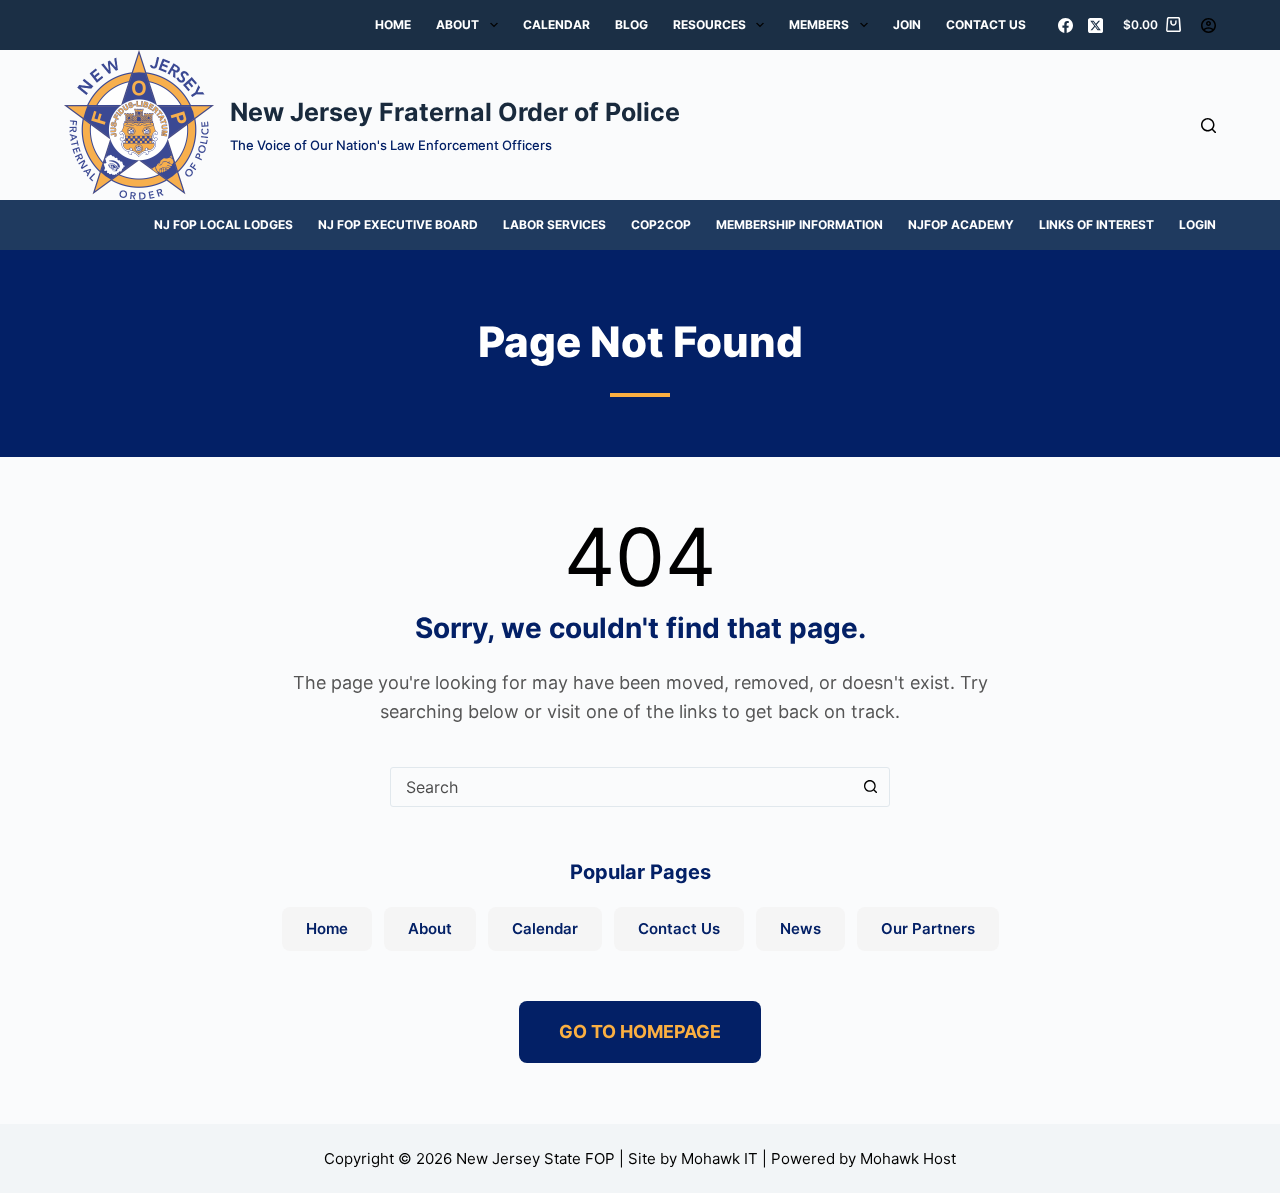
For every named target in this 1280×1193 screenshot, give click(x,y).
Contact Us (986, 24)
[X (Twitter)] (1095, 25)
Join (907, 24)
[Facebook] (1065, 25)
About (457, 24)
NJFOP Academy (961, 224)
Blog (631, 24)
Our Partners (928, 928)
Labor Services (554, 224)
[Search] (1208, 125)
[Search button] (870, 787)
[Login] (1208, 25)
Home (393, 24)
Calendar (556, 24)
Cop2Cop (661, 224)
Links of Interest (1096, 224)
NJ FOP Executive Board (398, 224)
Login (1197, 224)
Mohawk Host (908, 1158)
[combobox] (621, 787)
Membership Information (799, 224)
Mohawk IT (719, 1158)
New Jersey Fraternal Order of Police (455, 112)
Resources (709, 24)
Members (819, 24)
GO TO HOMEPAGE (640, 1031)
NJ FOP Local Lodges (223, 224)
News (800, 928)
